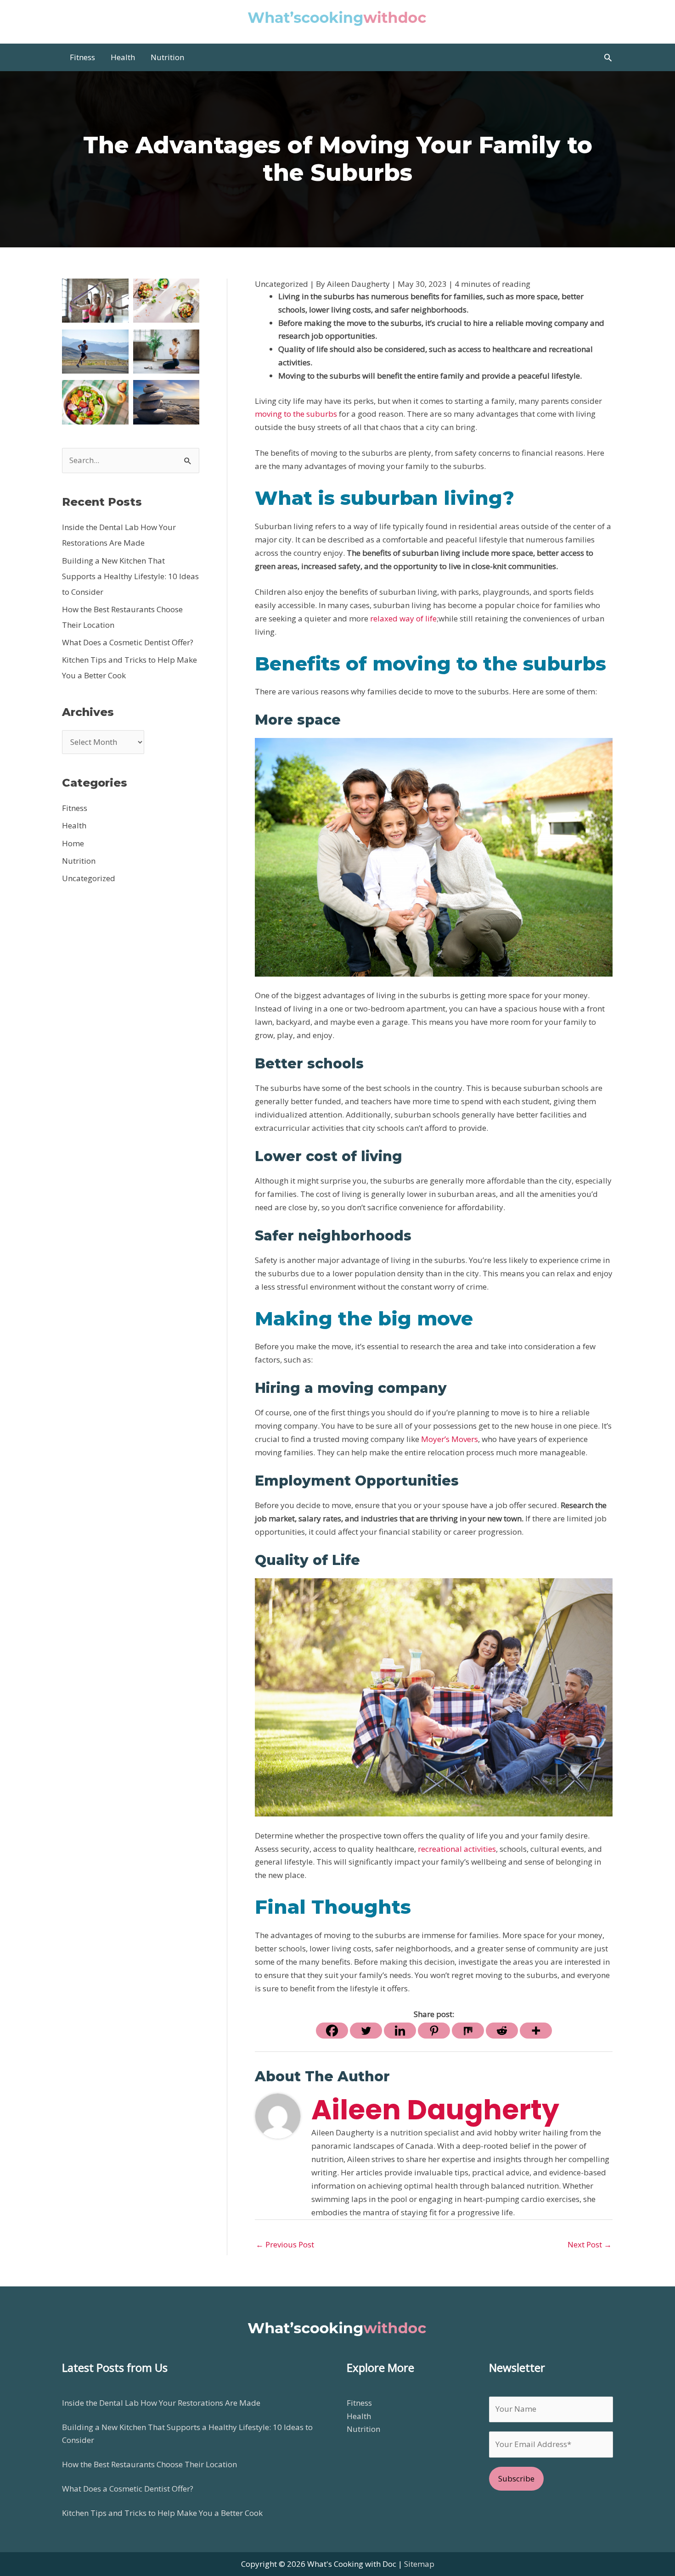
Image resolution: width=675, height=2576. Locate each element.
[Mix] (468, 2031)
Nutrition (79, 861)
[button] (608, 57)
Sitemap (419, 2564)
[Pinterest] (434, 2031)
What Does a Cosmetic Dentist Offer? (128, 642)
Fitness (75, 808)
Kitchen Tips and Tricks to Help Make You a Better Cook (162, 2513)
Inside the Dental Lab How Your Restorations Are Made (161, 2403)
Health (74, 825)
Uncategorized (89, 878)
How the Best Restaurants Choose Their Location (149, 2464)
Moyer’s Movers (450, 1439)
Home (73, 843)
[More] (536, 2031)
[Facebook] (332, 2031)
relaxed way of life (403, 618)
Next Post (590, 2244)
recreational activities (457, 1849)
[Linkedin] (400, 2031)
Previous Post (285, 2244)
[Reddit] (502, 2031)
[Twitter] (366, 2031)
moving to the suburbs (296, 414)
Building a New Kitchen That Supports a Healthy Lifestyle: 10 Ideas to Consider (130, 576)
